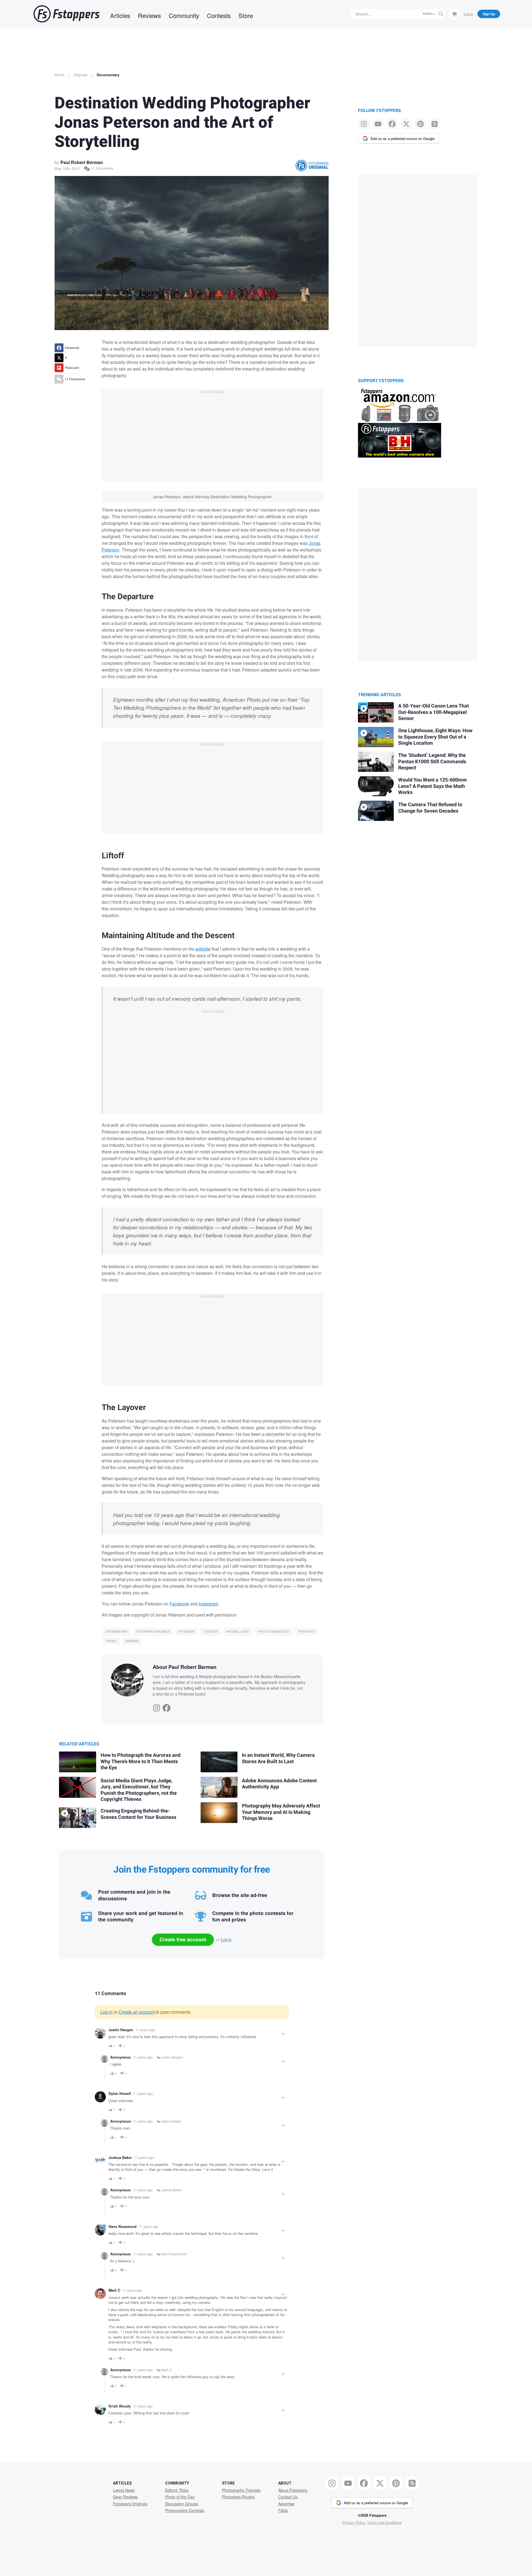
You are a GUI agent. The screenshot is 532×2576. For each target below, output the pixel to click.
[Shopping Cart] (454, 14)
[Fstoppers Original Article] (312, 166)
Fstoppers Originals (153, 1632)
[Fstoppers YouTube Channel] (378, 124)
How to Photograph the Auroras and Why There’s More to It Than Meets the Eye (140, 1761)
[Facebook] (167, 1707)
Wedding (132, 1641)
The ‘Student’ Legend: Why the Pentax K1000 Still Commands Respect (432, 762)
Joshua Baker (120, 2158)
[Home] (66, 14)
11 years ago (145, 2030)
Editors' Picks (177, 2490)
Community (184, 15)
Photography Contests (185, 2510)
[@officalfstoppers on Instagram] (364, 124)
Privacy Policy (354, 2522)
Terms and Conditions (384, 2522)
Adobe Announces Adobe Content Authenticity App (279, 1784)
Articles (120, 15)
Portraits (306, 1632)
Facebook (179, 1604)
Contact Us (288, 2497)
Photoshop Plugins (238, 2497)
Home (59, 75)
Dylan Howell (120, 2094)
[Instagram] (157, 1707)
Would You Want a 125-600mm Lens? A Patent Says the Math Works (433, 786)
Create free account (183, 1939)
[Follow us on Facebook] (392, 124)
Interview (187, 1632)
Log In (469, 14)
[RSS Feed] (434, 124)
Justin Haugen (121, 2030)
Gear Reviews (125, 2497)
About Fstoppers (293, 2490)
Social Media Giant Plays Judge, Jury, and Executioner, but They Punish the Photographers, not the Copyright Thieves (139, 1790)
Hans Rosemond (123, 2227)
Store (246, 15)
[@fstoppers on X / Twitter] (406, 124)
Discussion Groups (182, 2504)
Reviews (149, 15)
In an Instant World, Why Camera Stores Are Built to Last (278, 1758)
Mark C (114, 2290)
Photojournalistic (274, 1632)
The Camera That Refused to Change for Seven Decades (430, 808)
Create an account (137, 2012)
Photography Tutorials (241, 2490)
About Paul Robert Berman (185, 1667)
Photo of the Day (180, 2497)
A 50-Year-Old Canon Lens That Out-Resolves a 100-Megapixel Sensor (433, 712)
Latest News (124, 2490)
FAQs (283, 2510)
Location (210, 1632)
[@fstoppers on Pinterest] (420, 124)
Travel (111, 1641)
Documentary (108, 75)
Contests (219, 15)
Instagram (208, 1604)
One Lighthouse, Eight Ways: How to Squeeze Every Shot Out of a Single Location (435, 737)
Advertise (286, 2504)
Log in (226, 1939)
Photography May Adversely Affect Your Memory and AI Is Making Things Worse (281, 1812)
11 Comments (102, 168)
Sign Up (489, 14)
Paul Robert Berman (82, 162)
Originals (80, 75)
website (203, 949)
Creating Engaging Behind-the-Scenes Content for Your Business (138, 1814)
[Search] (441, 14)
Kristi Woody (120, 2406)
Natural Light (238, 1632)
